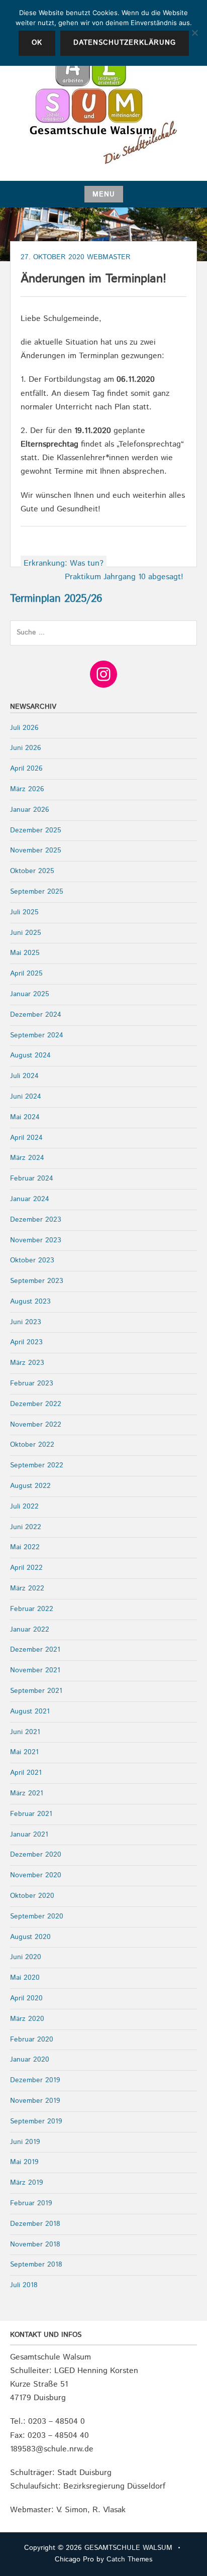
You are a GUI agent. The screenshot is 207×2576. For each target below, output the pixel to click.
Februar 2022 (32, 1609)
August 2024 (30, 1055)
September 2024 (37, 1035)
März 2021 (27, 1793)
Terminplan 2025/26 (56, 599)
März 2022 (27, 1588)
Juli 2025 (24, 912)
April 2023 (26, 1342)
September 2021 (36, 1691)
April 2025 (26, 974)
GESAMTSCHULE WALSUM (128, 2548)
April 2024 (26, 1138)
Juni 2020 (26, 1957)
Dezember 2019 (35, 2080)
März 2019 (27, 2183)
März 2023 (27, 1363)
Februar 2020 (32, 2040)
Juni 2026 (26, 748)
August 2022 (30, 1486)
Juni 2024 (26, 1097)
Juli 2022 (24, 1507)
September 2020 (37, 1916)
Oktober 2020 (32, 1896)
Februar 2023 (32, 1383)
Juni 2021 (25, 1732)
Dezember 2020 (36, 1855)
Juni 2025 (26, 933)
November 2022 (36, 1425)
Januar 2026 (30, 810)
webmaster (109, 257)
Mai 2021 (24, 1752)
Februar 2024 (32, 1178)
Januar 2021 (29, 1835)
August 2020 (30, 1937)
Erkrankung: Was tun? (64, 563)
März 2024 (27, 1158)
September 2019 (36, 2121)
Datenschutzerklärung (125, 43)
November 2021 (35, 1670)
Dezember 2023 (36, 1220)
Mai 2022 (25, 1547)
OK (37, 43)
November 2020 (36, 1875)
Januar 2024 (30, 1199)
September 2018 (36, 2265)
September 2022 (37, 1465)
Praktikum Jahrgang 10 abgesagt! (124, 577)
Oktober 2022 (32, 1445)
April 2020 (26, 1998)
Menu (104, 194)
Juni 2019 (25, 2142)
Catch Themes (129, 2559)
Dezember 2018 (35, 2224)
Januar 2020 (30, 2060)
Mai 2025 (25, 953)
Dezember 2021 (35, 1650)
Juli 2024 (24, 1076)
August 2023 (30, 1302)
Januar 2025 (30, 994)
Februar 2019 (31, 2203)
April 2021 (26, 1773)
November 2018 (35, 2244)
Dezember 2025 (36, 830)
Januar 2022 (30, 1630)
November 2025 (36, 850)
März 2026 (27, 789)
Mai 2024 (25, 1117)
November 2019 (35, 2101)
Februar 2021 (31, 1814)
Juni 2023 (26, 1322)
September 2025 (37, 892)
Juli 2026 (24, 728)
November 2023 (36, 1240)
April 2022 (26, 1568)
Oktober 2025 (32, 871)
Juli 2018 (24, 2285)
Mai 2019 (24, 2162)
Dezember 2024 (36, 1015)
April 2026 (26, 769)
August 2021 (30, 1711)
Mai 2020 (25, 1978)
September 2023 (37, 1281)
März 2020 (27, 2019)
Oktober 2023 (32, 1260)
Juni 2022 (26, 1527)
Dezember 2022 (36, 1404)
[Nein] (194, 33)
